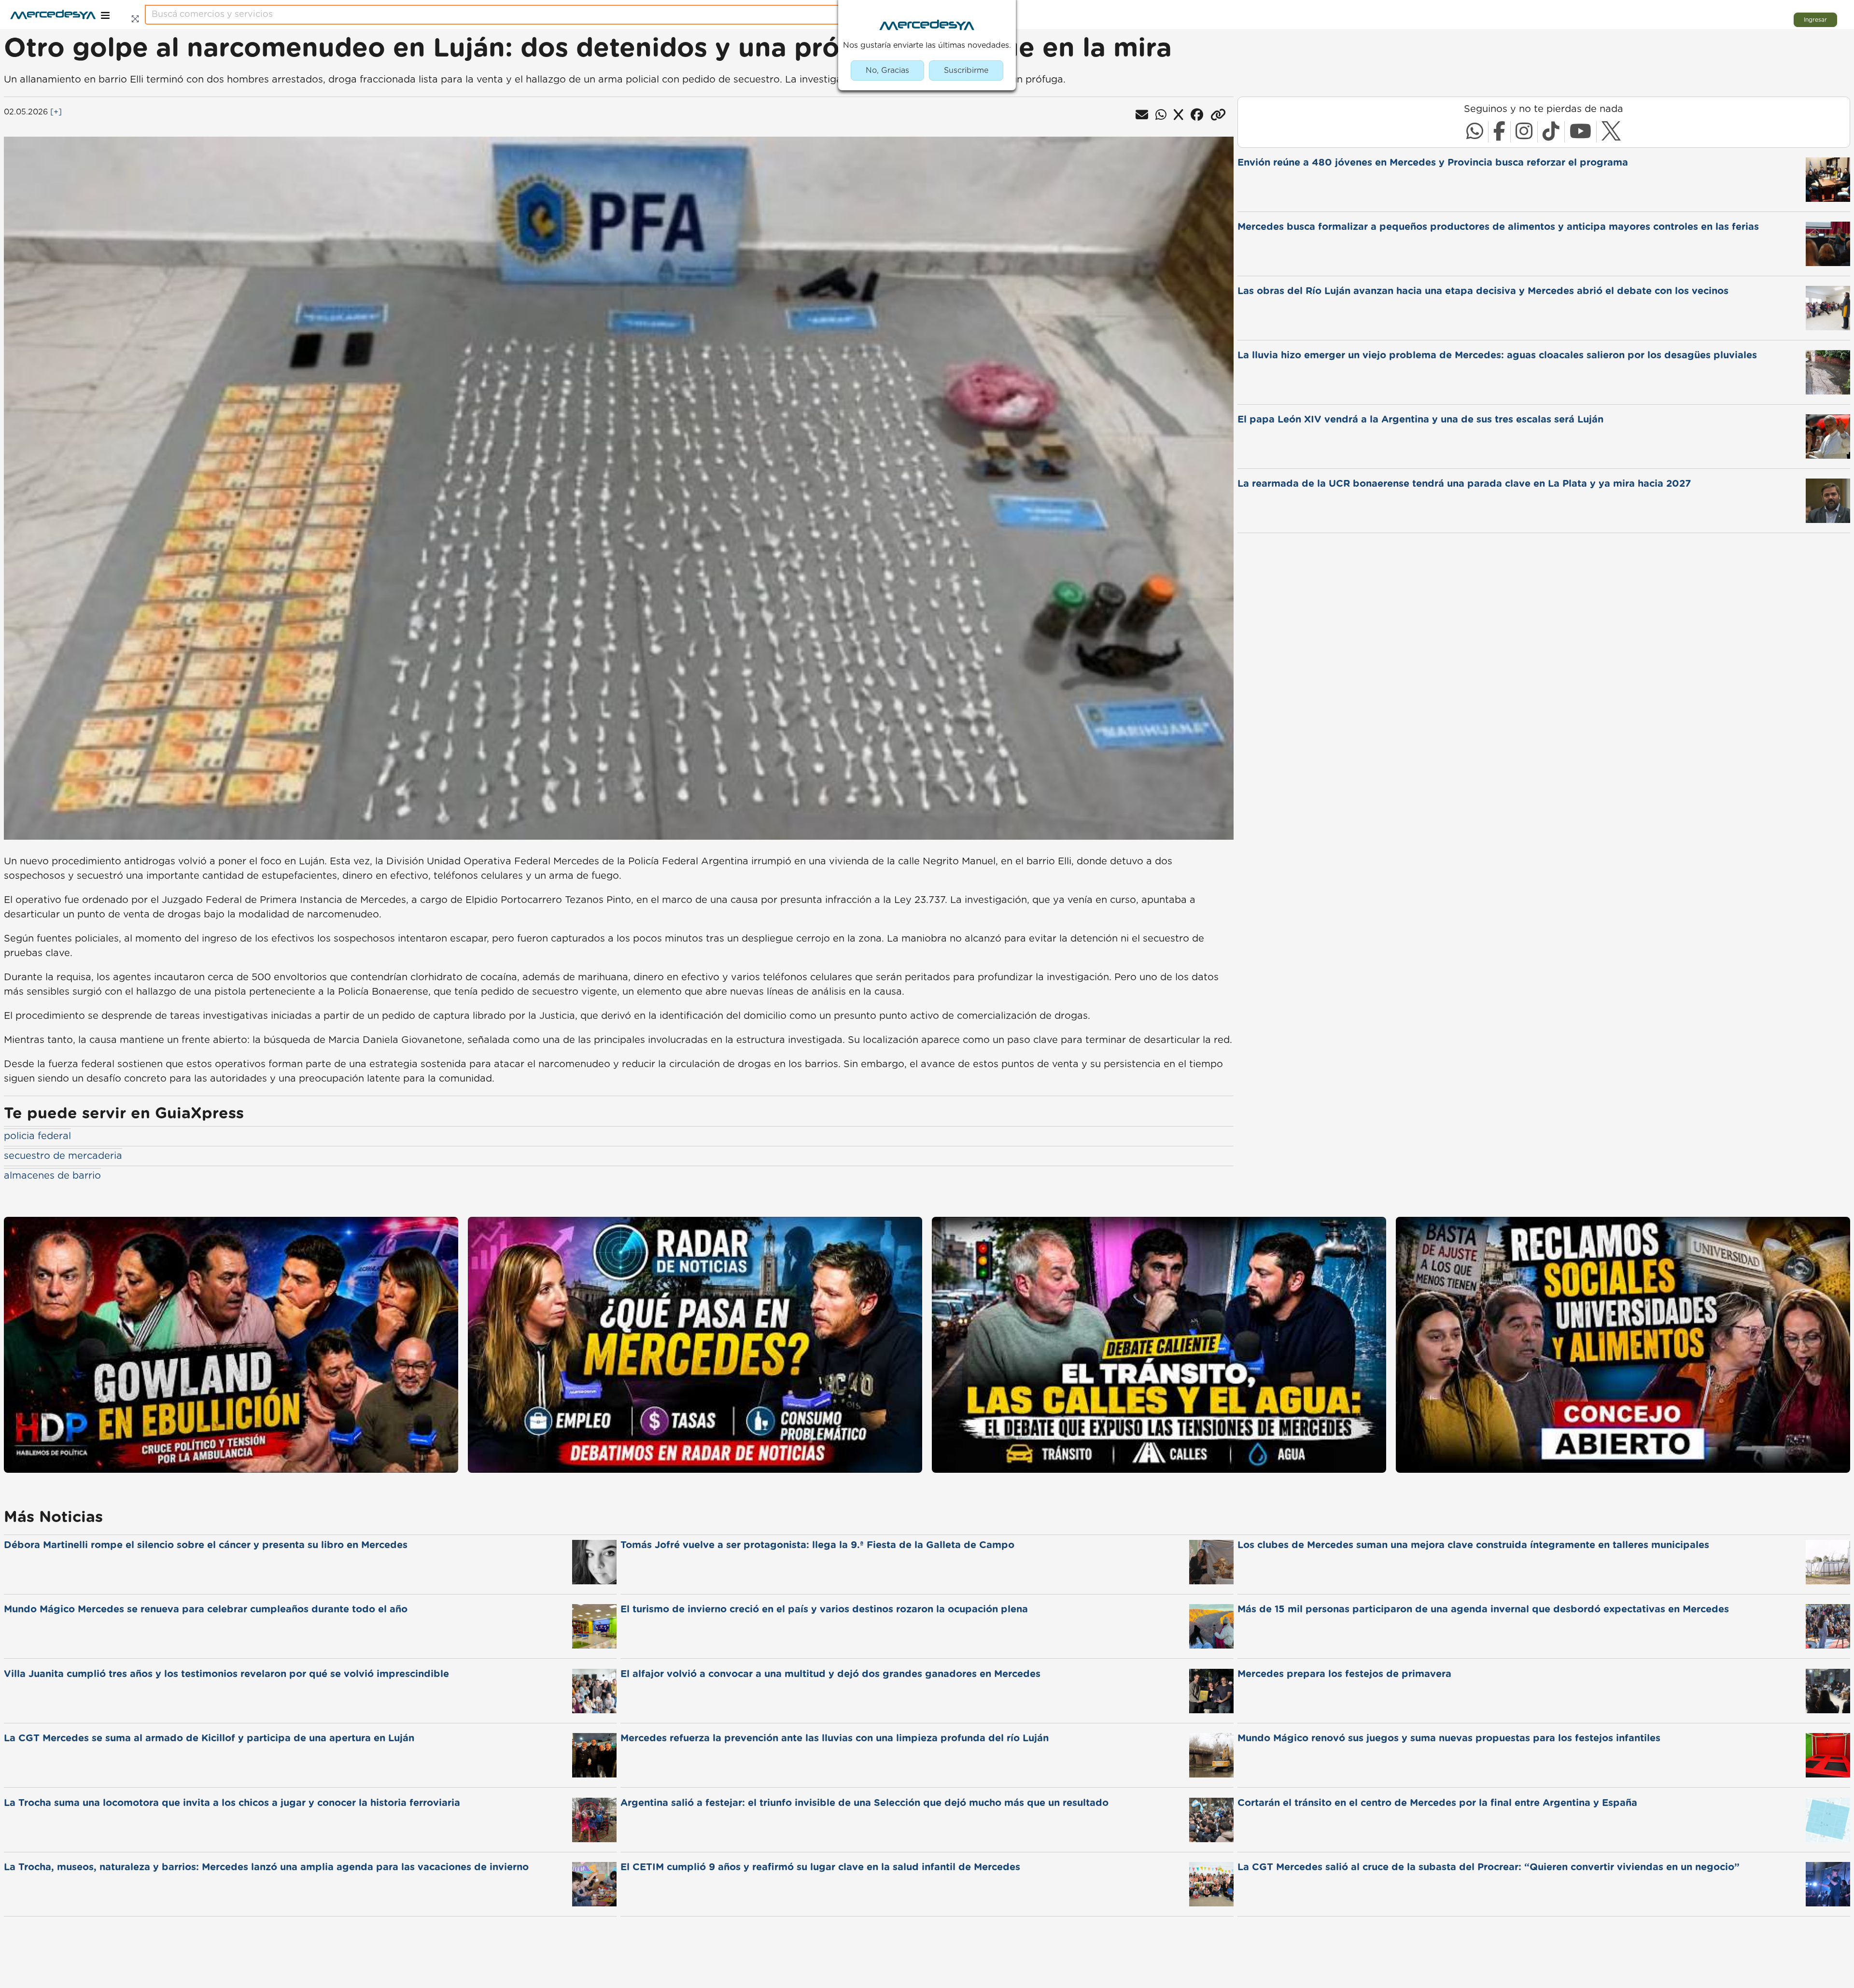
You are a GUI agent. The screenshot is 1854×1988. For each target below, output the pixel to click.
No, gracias (887, 70)
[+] (56, 112)
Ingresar (1815, 20)
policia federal (37, 1136)
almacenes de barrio (52, 1176)
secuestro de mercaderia (63, 1156)
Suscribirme (966, 70)
